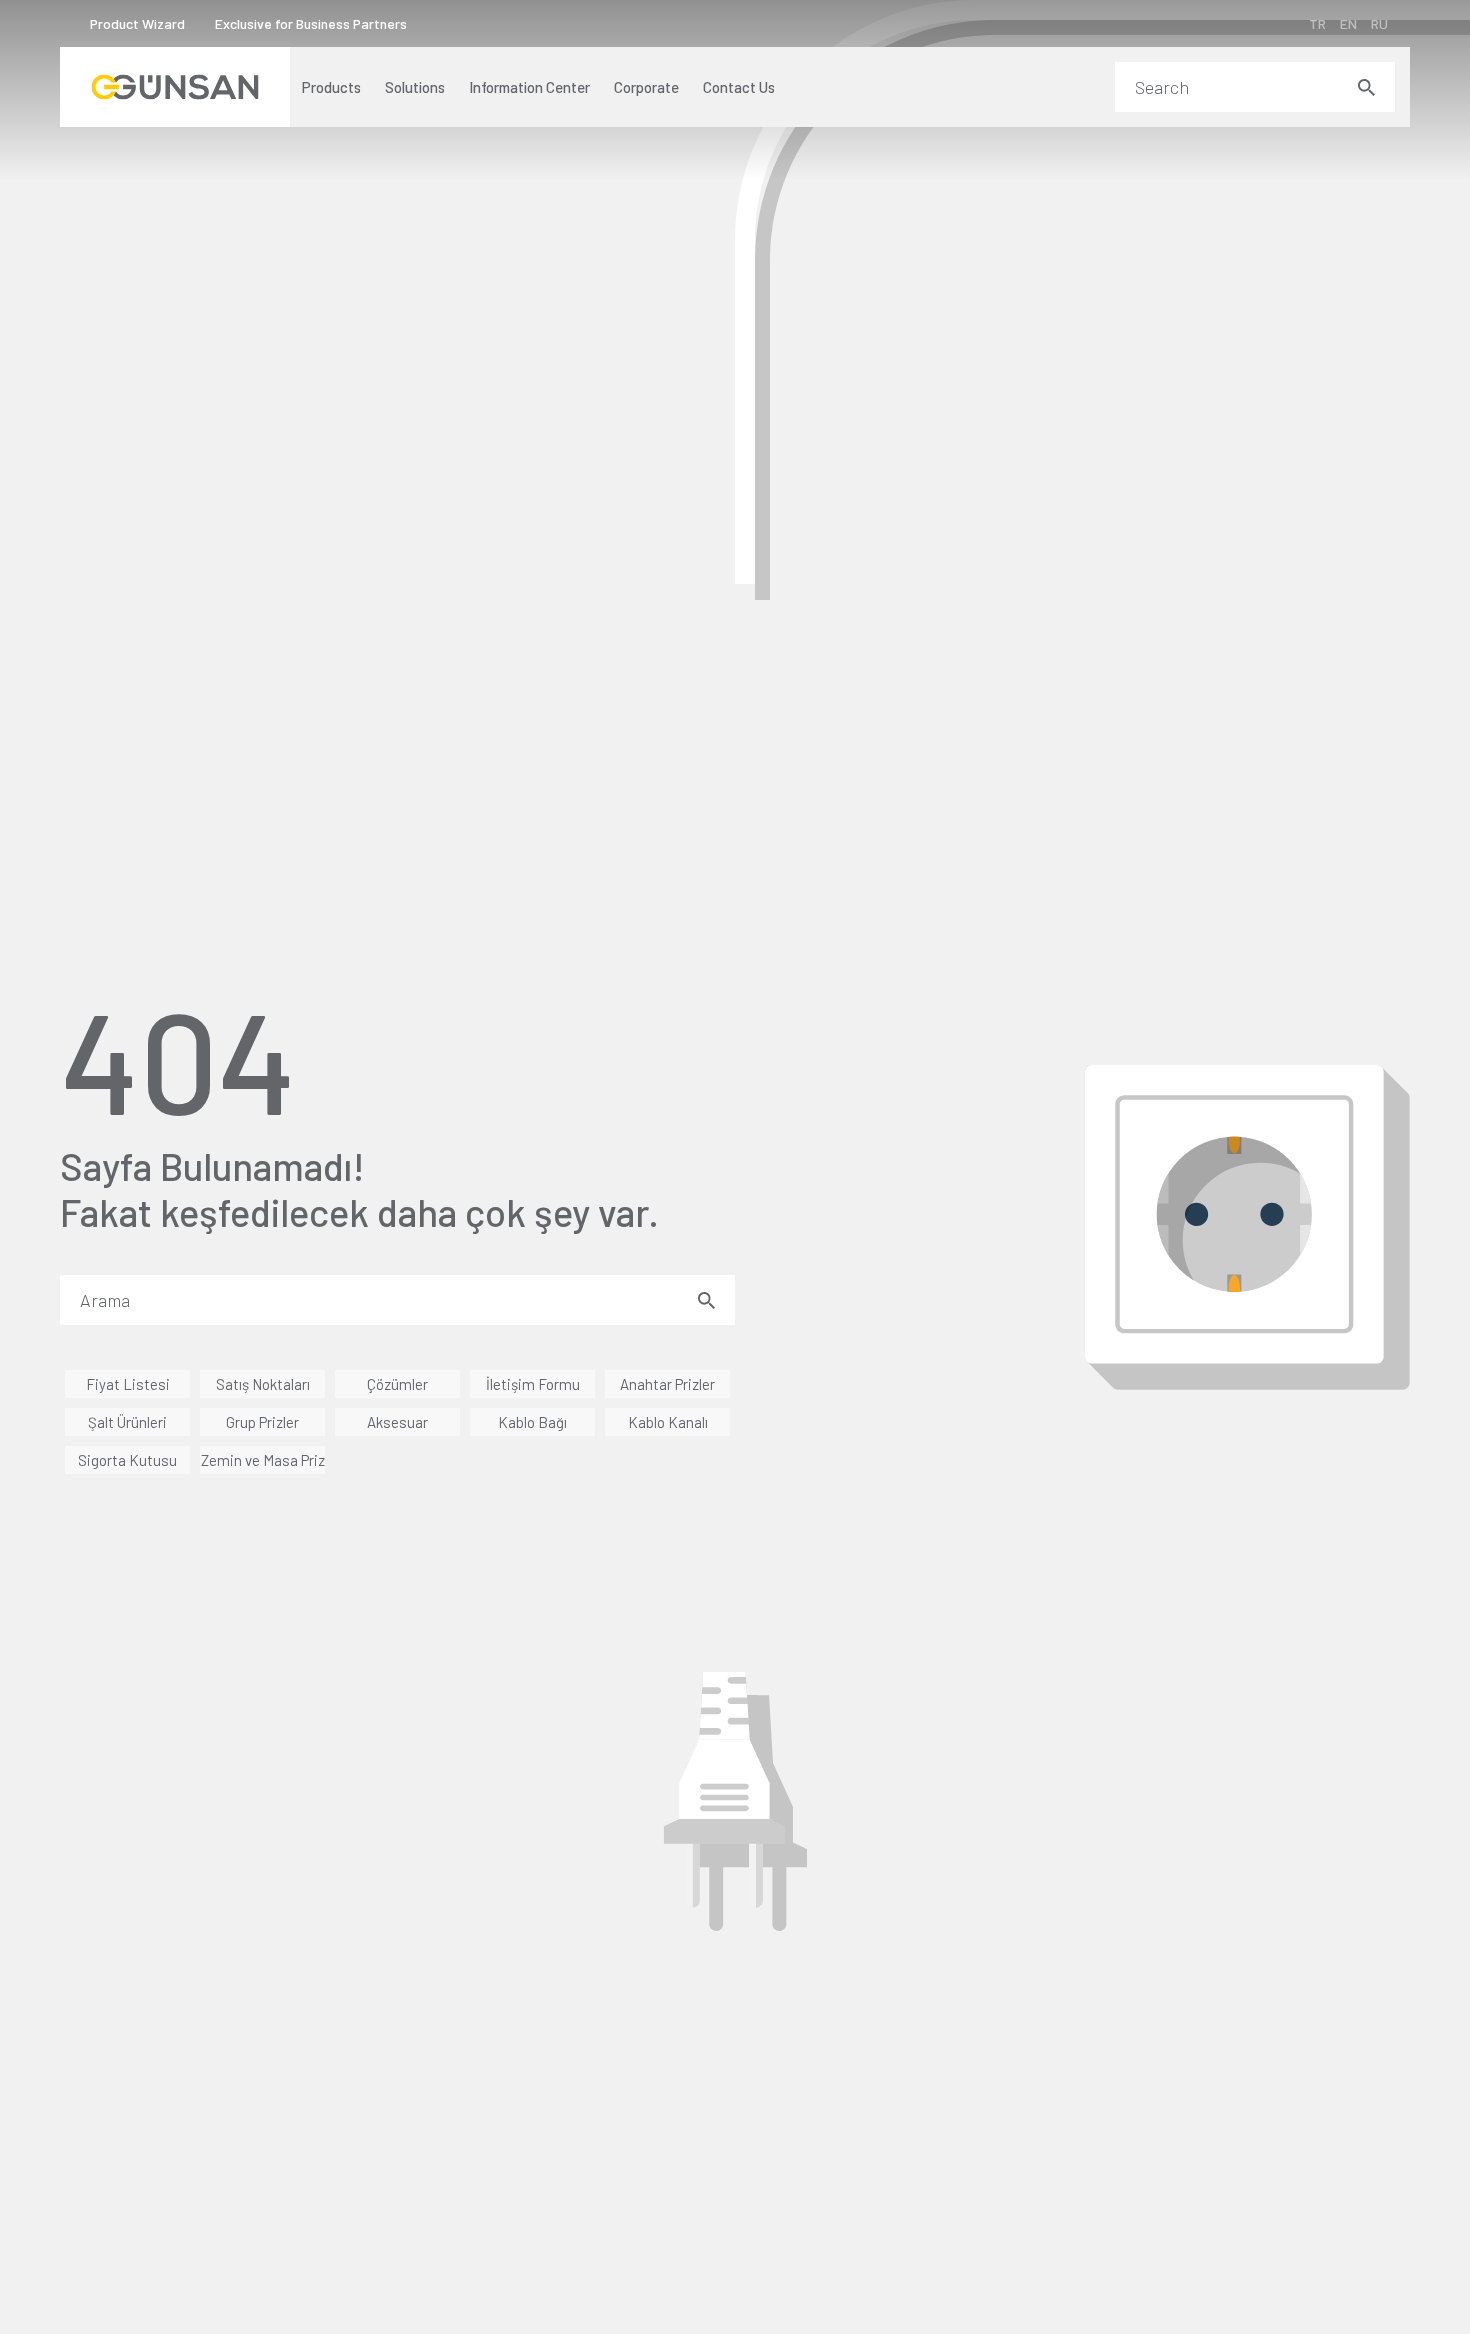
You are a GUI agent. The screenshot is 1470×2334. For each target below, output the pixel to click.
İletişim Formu (533, 1384)
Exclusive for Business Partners (311, 23)
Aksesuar (397, 1422)
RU (1379, 23)
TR (1317, 23)
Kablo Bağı (532, 1422)
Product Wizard (137, 23)
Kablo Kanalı (668, 1422)
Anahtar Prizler (667, 1384)
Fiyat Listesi (128, 1384)
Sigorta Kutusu (127, 1460)
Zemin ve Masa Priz (263, 1460)
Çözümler (397, 1384)
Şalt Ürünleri (127, 1422)
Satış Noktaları (263, 1384)
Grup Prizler (262, 1422)
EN (1348, 23)
